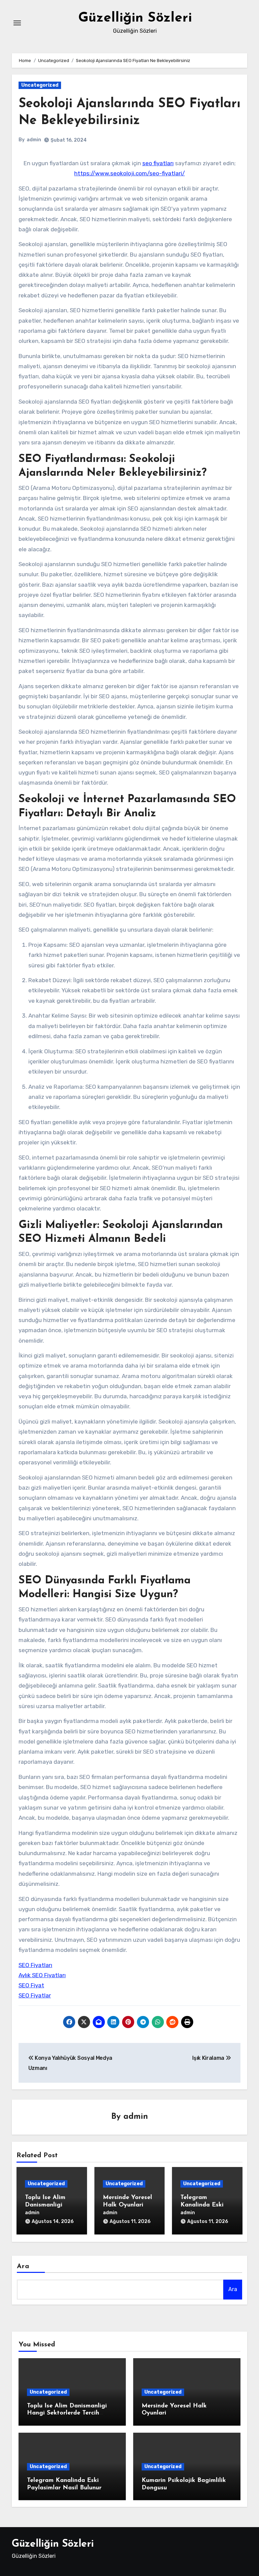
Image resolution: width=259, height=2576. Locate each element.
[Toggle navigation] (17, 23)
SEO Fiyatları (35, 1965)
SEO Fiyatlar (35, 1995)
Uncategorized (40, 85)
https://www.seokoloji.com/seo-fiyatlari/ (129, 173)
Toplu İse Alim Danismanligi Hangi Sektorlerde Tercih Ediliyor (67, 2413)
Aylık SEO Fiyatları (42, 1975)
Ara (23, 2266)
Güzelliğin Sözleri (135, 18)
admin (34, 140)
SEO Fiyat (31, 1985)
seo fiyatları (158, 163)
